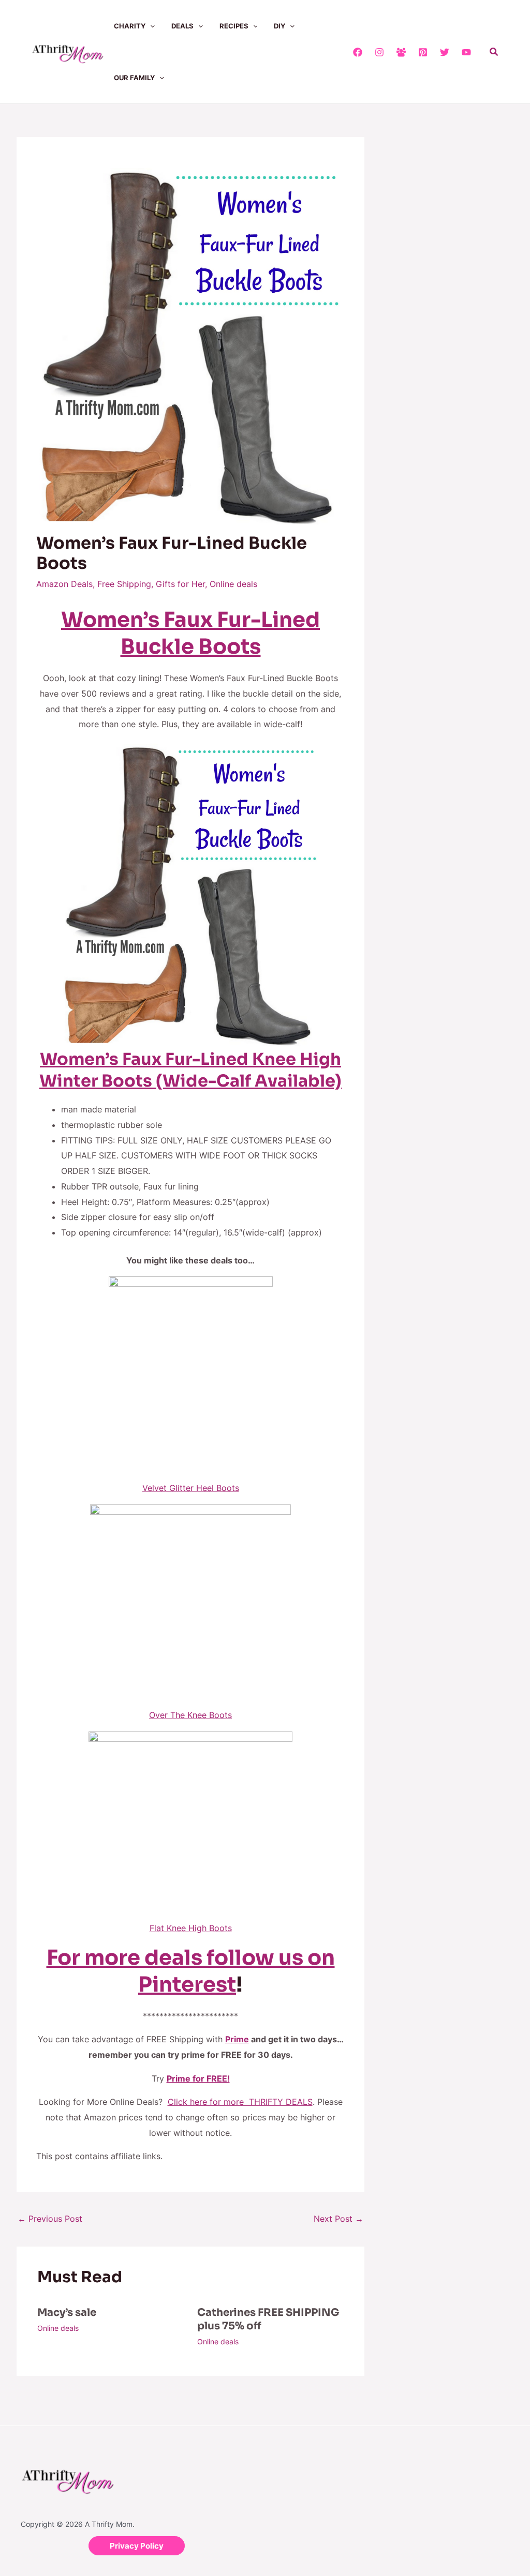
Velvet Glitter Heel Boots (191, 1488)
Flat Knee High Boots (191, 1928)
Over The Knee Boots (190, 1715)
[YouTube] (466, 52)
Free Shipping (124, 584)
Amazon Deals (64, 584)
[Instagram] (379, 52)
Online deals (233, 584)
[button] (150, 26)
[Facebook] (358, 52)
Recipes (234, 26)
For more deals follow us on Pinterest (191, 1971)
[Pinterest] (423, 52)
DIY (279, 26)
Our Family (134, 78)
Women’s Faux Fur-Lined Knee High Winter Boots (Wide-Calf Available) (190, 1070)
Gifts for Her (180, 584)
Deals (182, 26)
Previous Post (50, 2219)
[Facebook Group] (401, 52)
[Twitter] (445, 52)
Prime (237, 2039)
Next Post (338, 2219)
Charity (130, 26)
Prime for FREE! (198, 2078)
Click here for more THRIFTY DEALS (240, 2102)
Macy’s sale (67, 2313)
